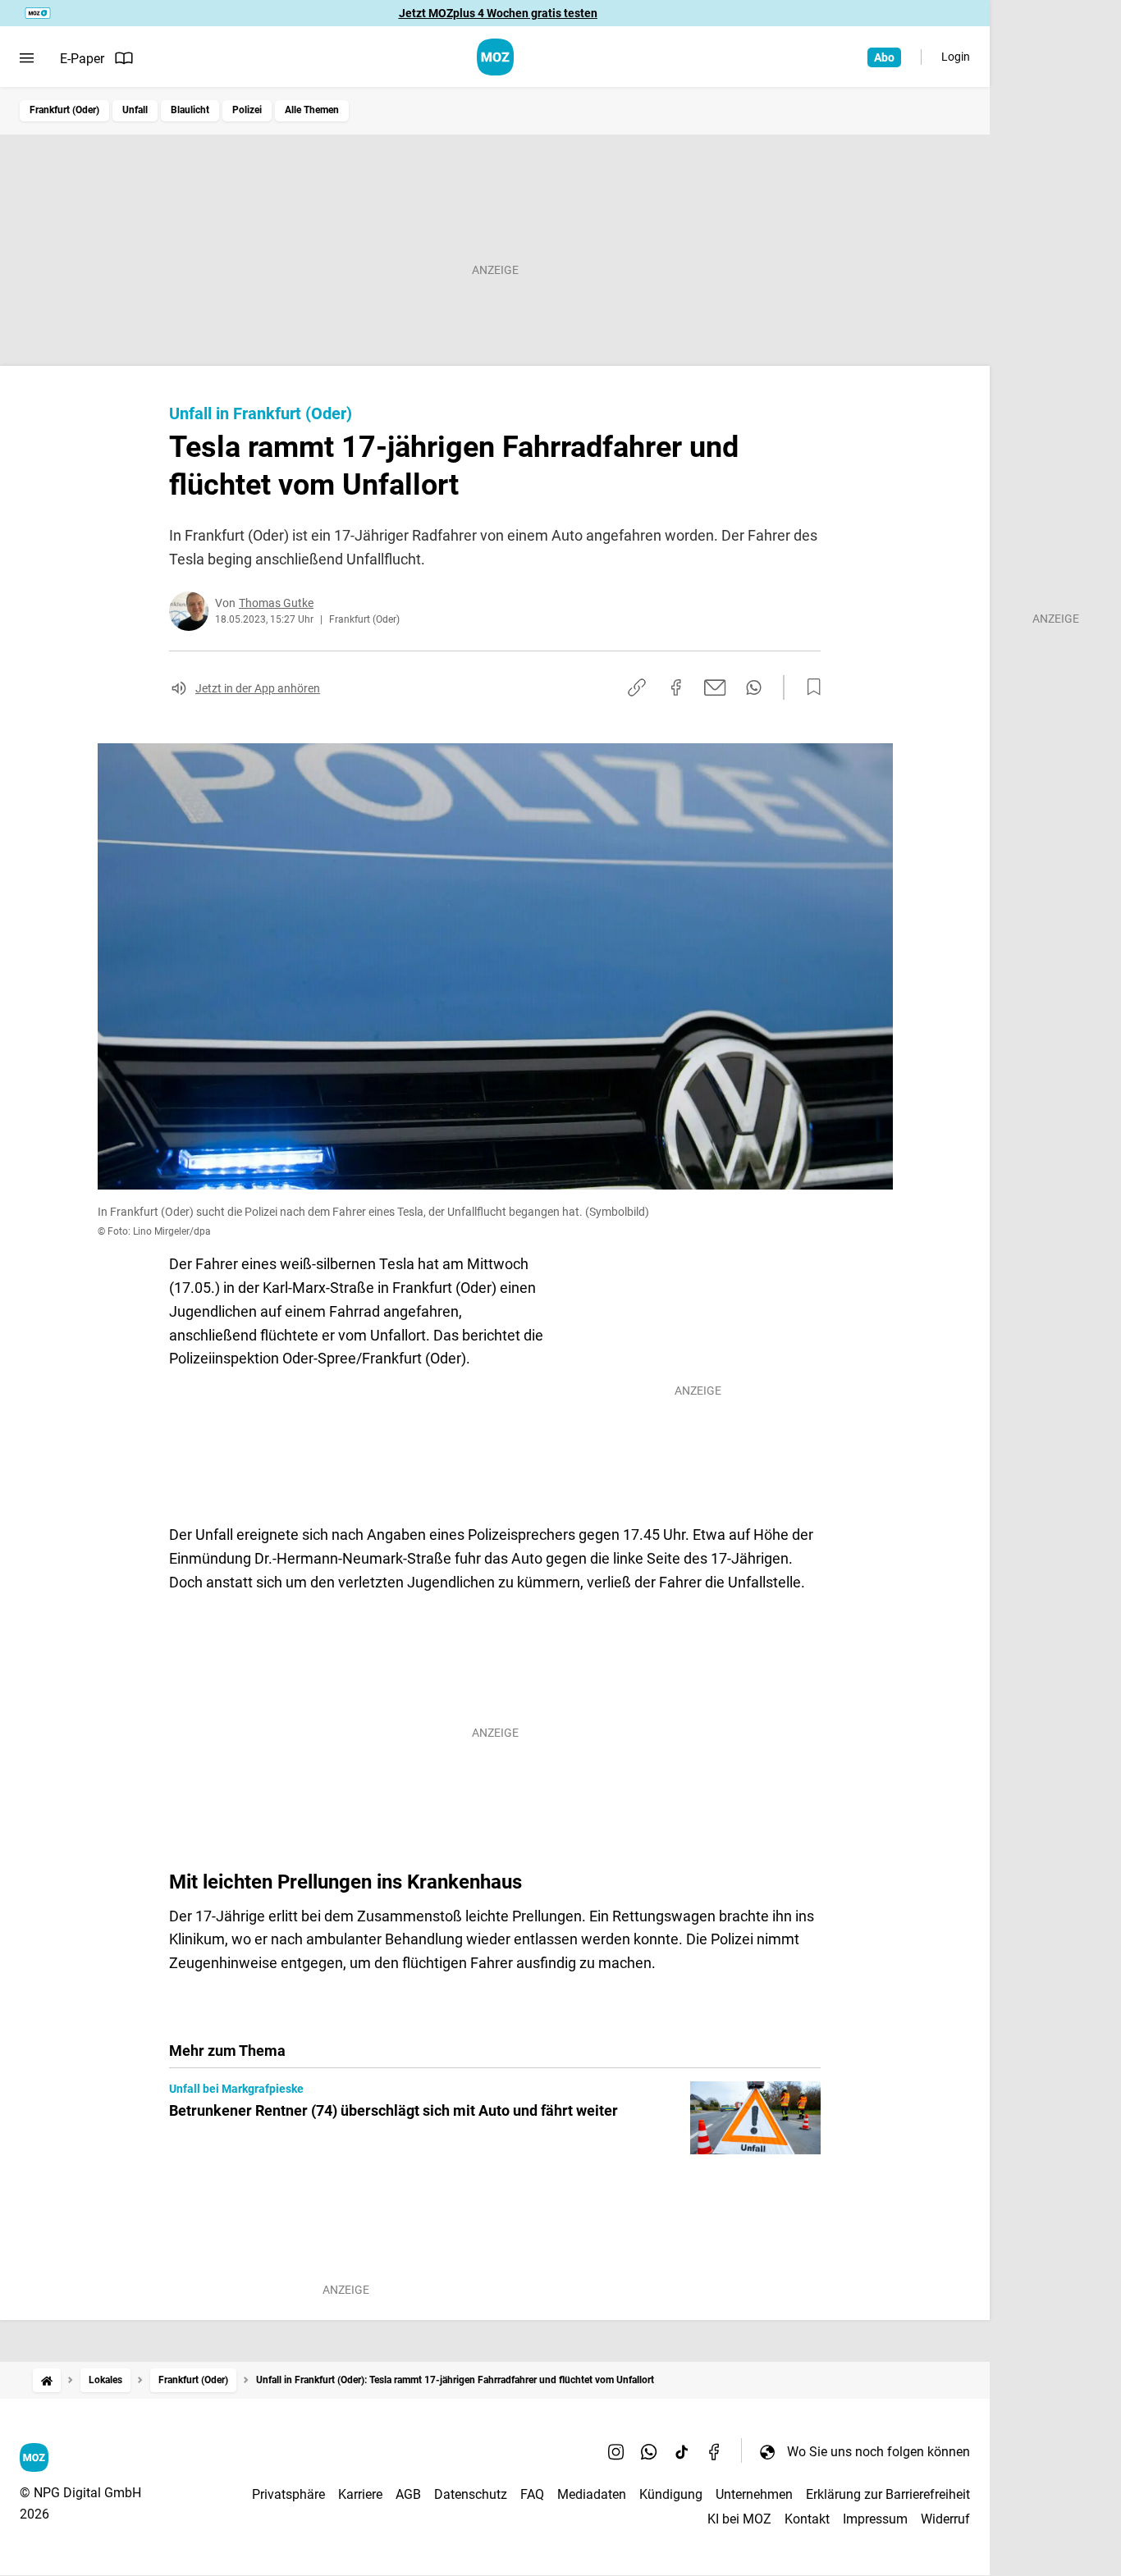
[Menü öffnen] (27, 58)
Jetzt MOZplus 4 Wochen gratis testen (498, 13)
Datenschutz (471, 2494)
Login (956, 57)
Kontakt (807, 2519)
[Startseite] (47, 2380)
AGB (408, 2494)
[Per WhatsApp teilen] (754, 687)
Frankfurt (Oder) (64, 110)
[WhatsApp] (649, 2451)
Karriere (360, 2494)
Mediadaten (592, 2494)
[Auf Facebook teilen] (676, 687)
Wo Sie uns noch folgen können (878, 2452)
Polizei (247, 110)
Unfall (135, 110)
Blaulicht (190, 110)
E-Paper (82, 59)
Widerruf (945, 2519)
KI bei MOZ (739, 2519)
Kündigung (671, 2494)
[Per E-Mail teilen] (715, 687)
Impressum (875, 2519)
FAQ (532, 2494)
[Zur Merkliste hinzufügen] (809, 687)
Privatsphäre (288, 2494)
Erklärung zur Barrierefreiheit (888, 2494)
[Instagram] (616, 2451)
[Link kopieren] (637, 687)
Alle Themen (312, 110)
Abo (884, 57)
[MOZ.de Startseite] (495, 57)
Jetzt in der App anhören (258, 688)
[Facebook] (715, 2451)
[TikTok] (682, 2451)
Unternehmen (754, 2494)
